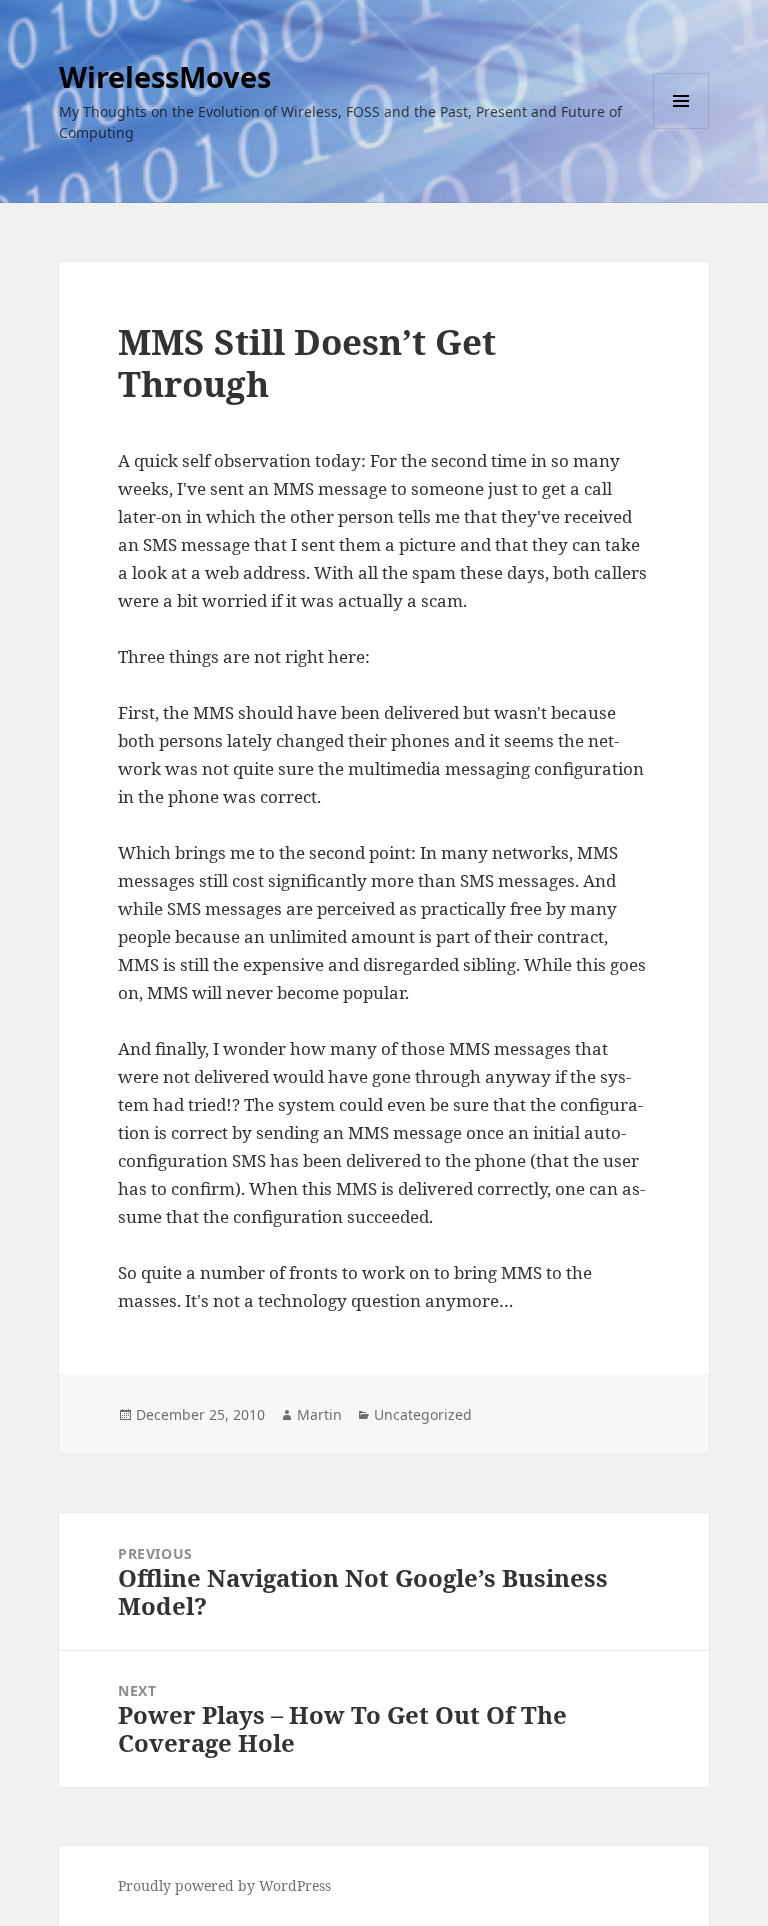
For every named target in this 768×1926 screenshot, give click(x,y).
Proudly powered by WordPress (224, 1885)
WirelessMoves (165, 76)
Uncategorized (423, 1414)
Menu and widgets (681, 128)
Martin (319, 1414)
